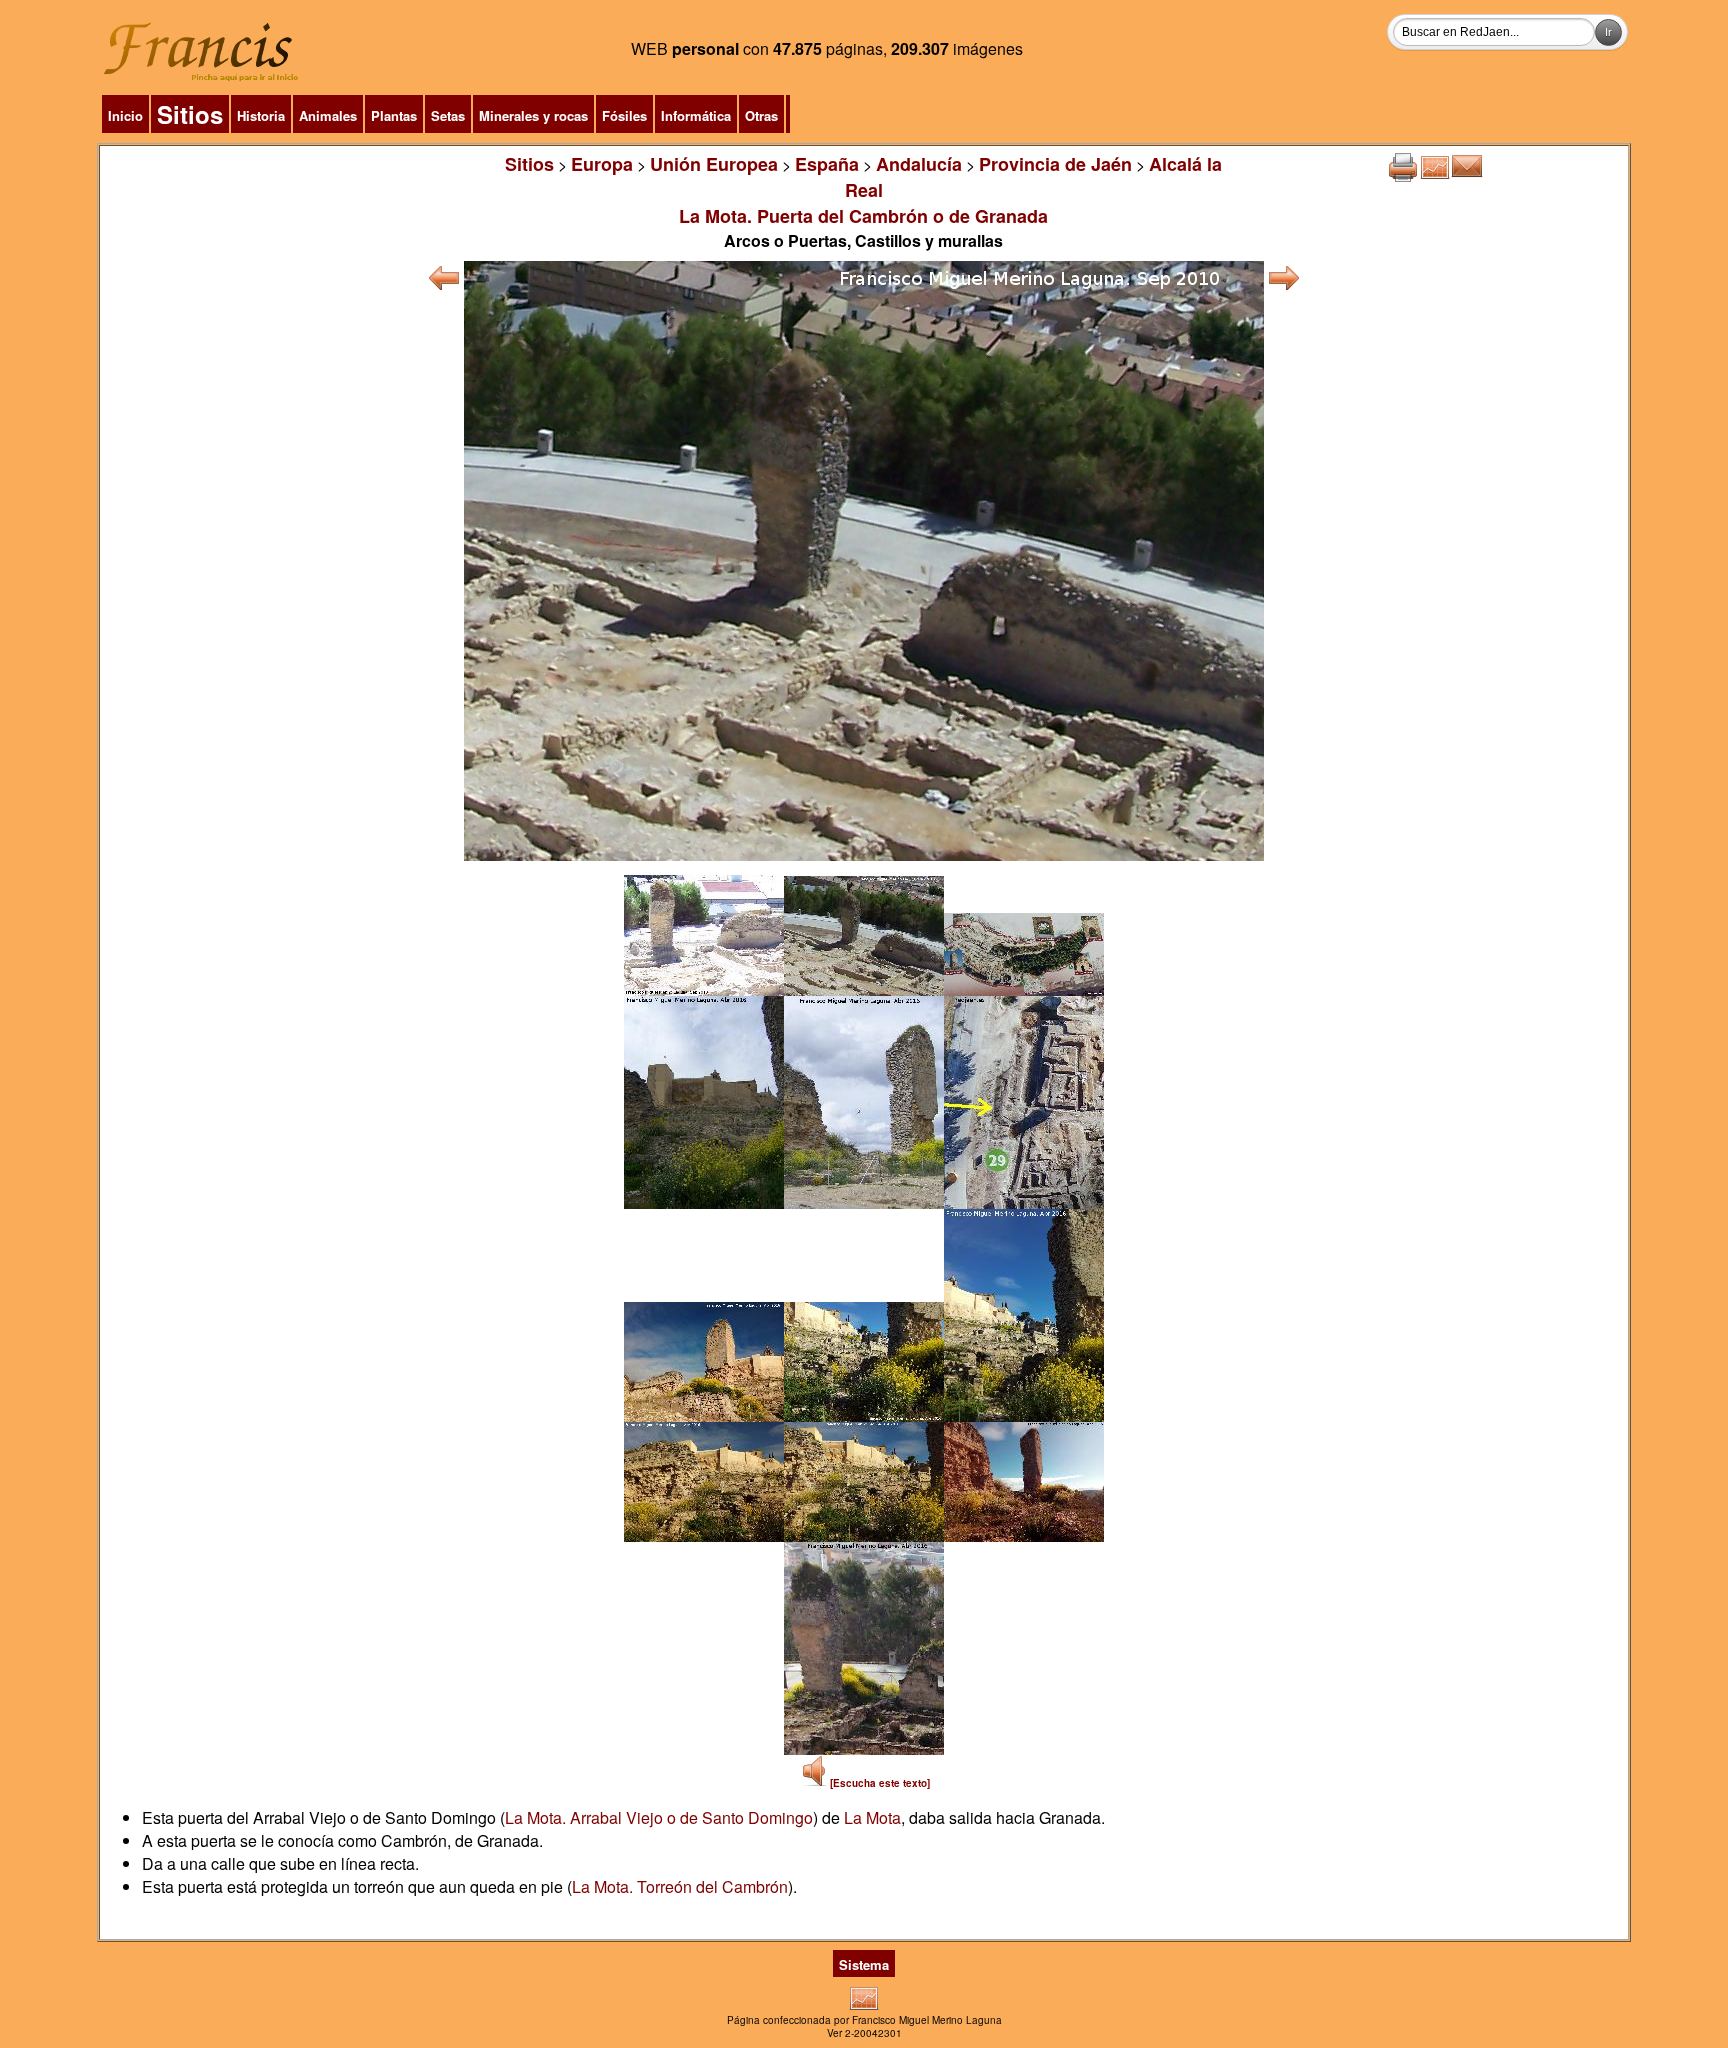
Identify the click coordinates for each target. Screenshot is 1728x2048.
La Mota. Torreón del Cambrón (680, 1886)
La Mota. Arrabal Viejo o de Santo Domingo (659, 1817)
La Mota (872, 1817)
